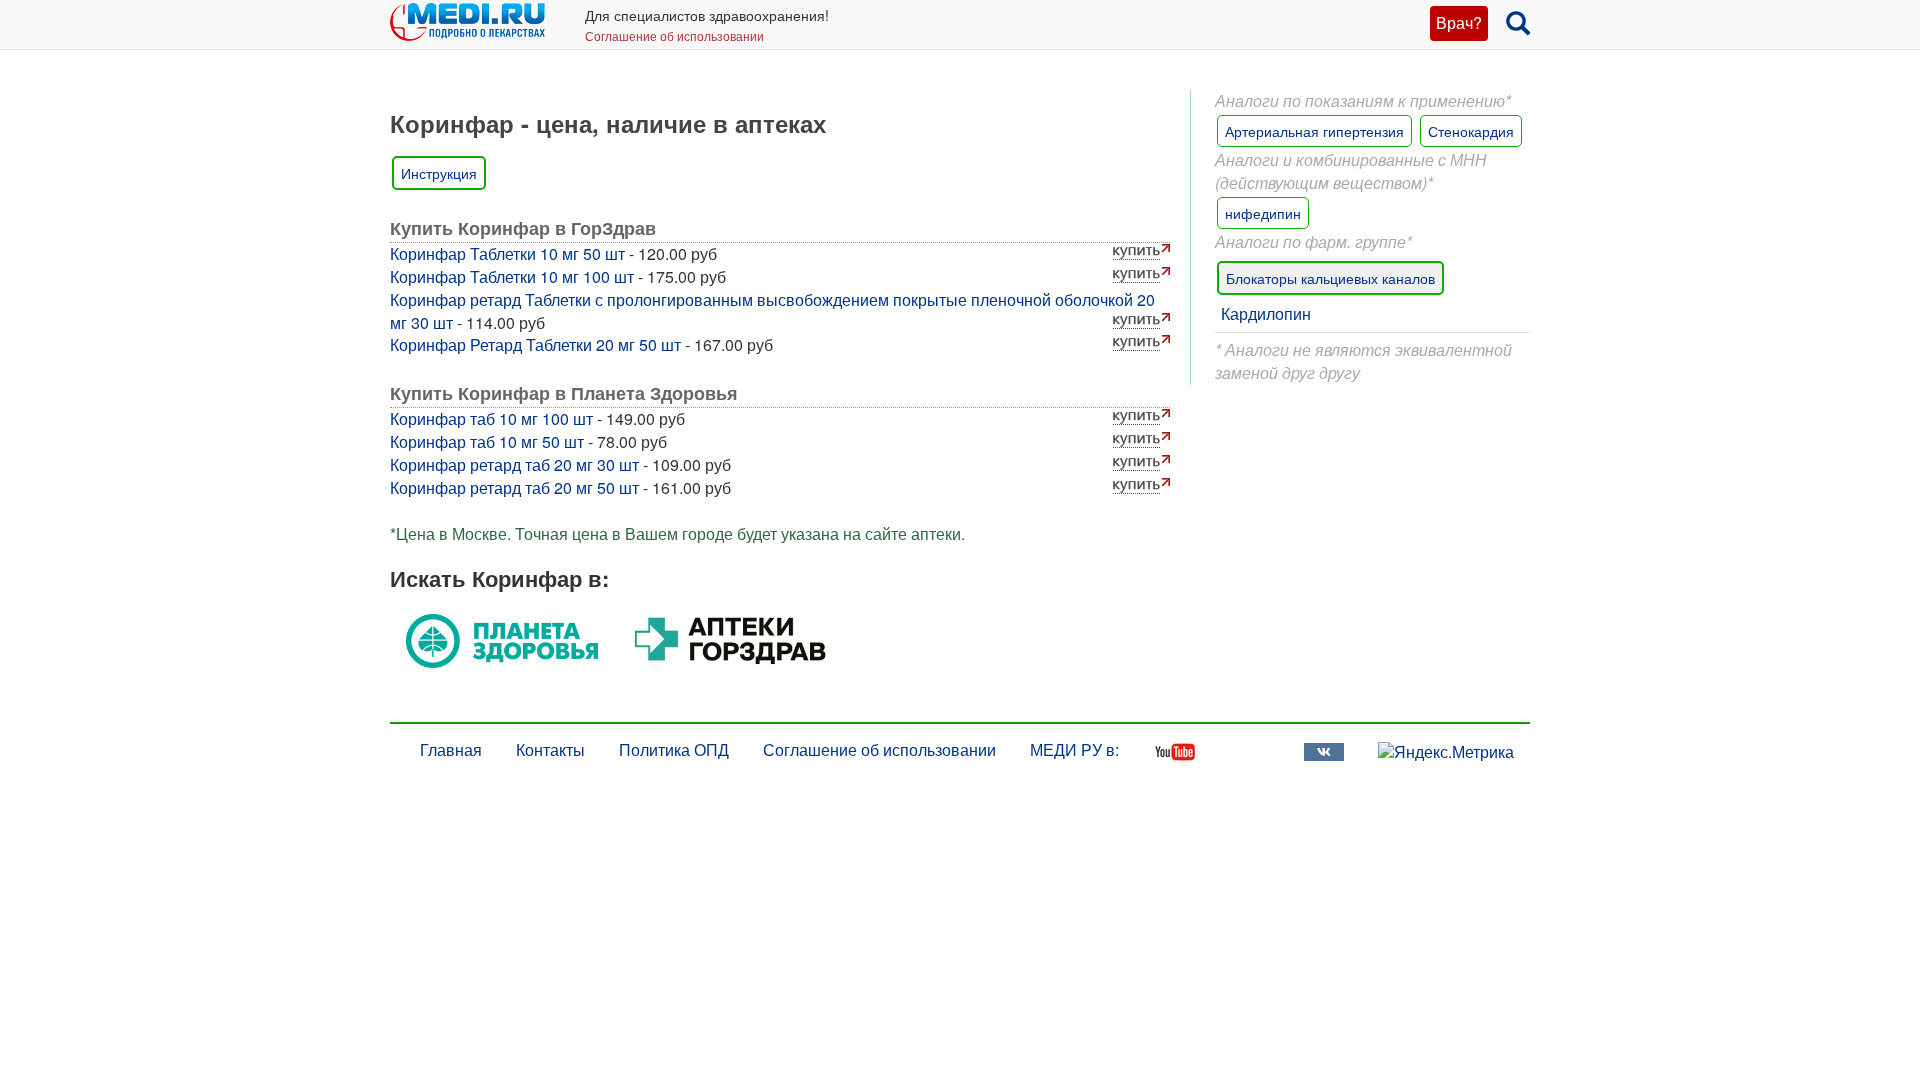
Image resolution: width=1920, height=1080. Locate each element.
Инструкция (439, 173)
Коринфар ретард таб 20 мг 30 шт (514, 464)
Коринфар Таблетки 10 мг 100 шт (512, 276)
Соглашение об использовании (674, 35)
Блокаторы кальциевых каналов (1330, 278)
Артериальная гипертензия (1314, 131)
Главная (451, 749)
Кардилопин (1266, 313)
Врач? (1459, 22)
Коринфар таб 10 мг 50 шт (487, 441)
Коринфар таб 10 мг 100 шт (491, 418)
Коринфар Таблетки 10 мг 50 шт (507, 253)
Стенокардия (1471, 131)
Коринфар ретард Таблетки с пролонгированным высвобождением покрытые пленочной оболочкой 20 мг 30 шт (772, 311)
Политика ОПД (674, 749)
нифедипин (1263, 213)
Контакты (550, 749)
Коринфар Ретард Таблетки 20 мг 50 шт (535, 344)
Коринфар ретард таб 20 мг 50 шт (514, 487)
